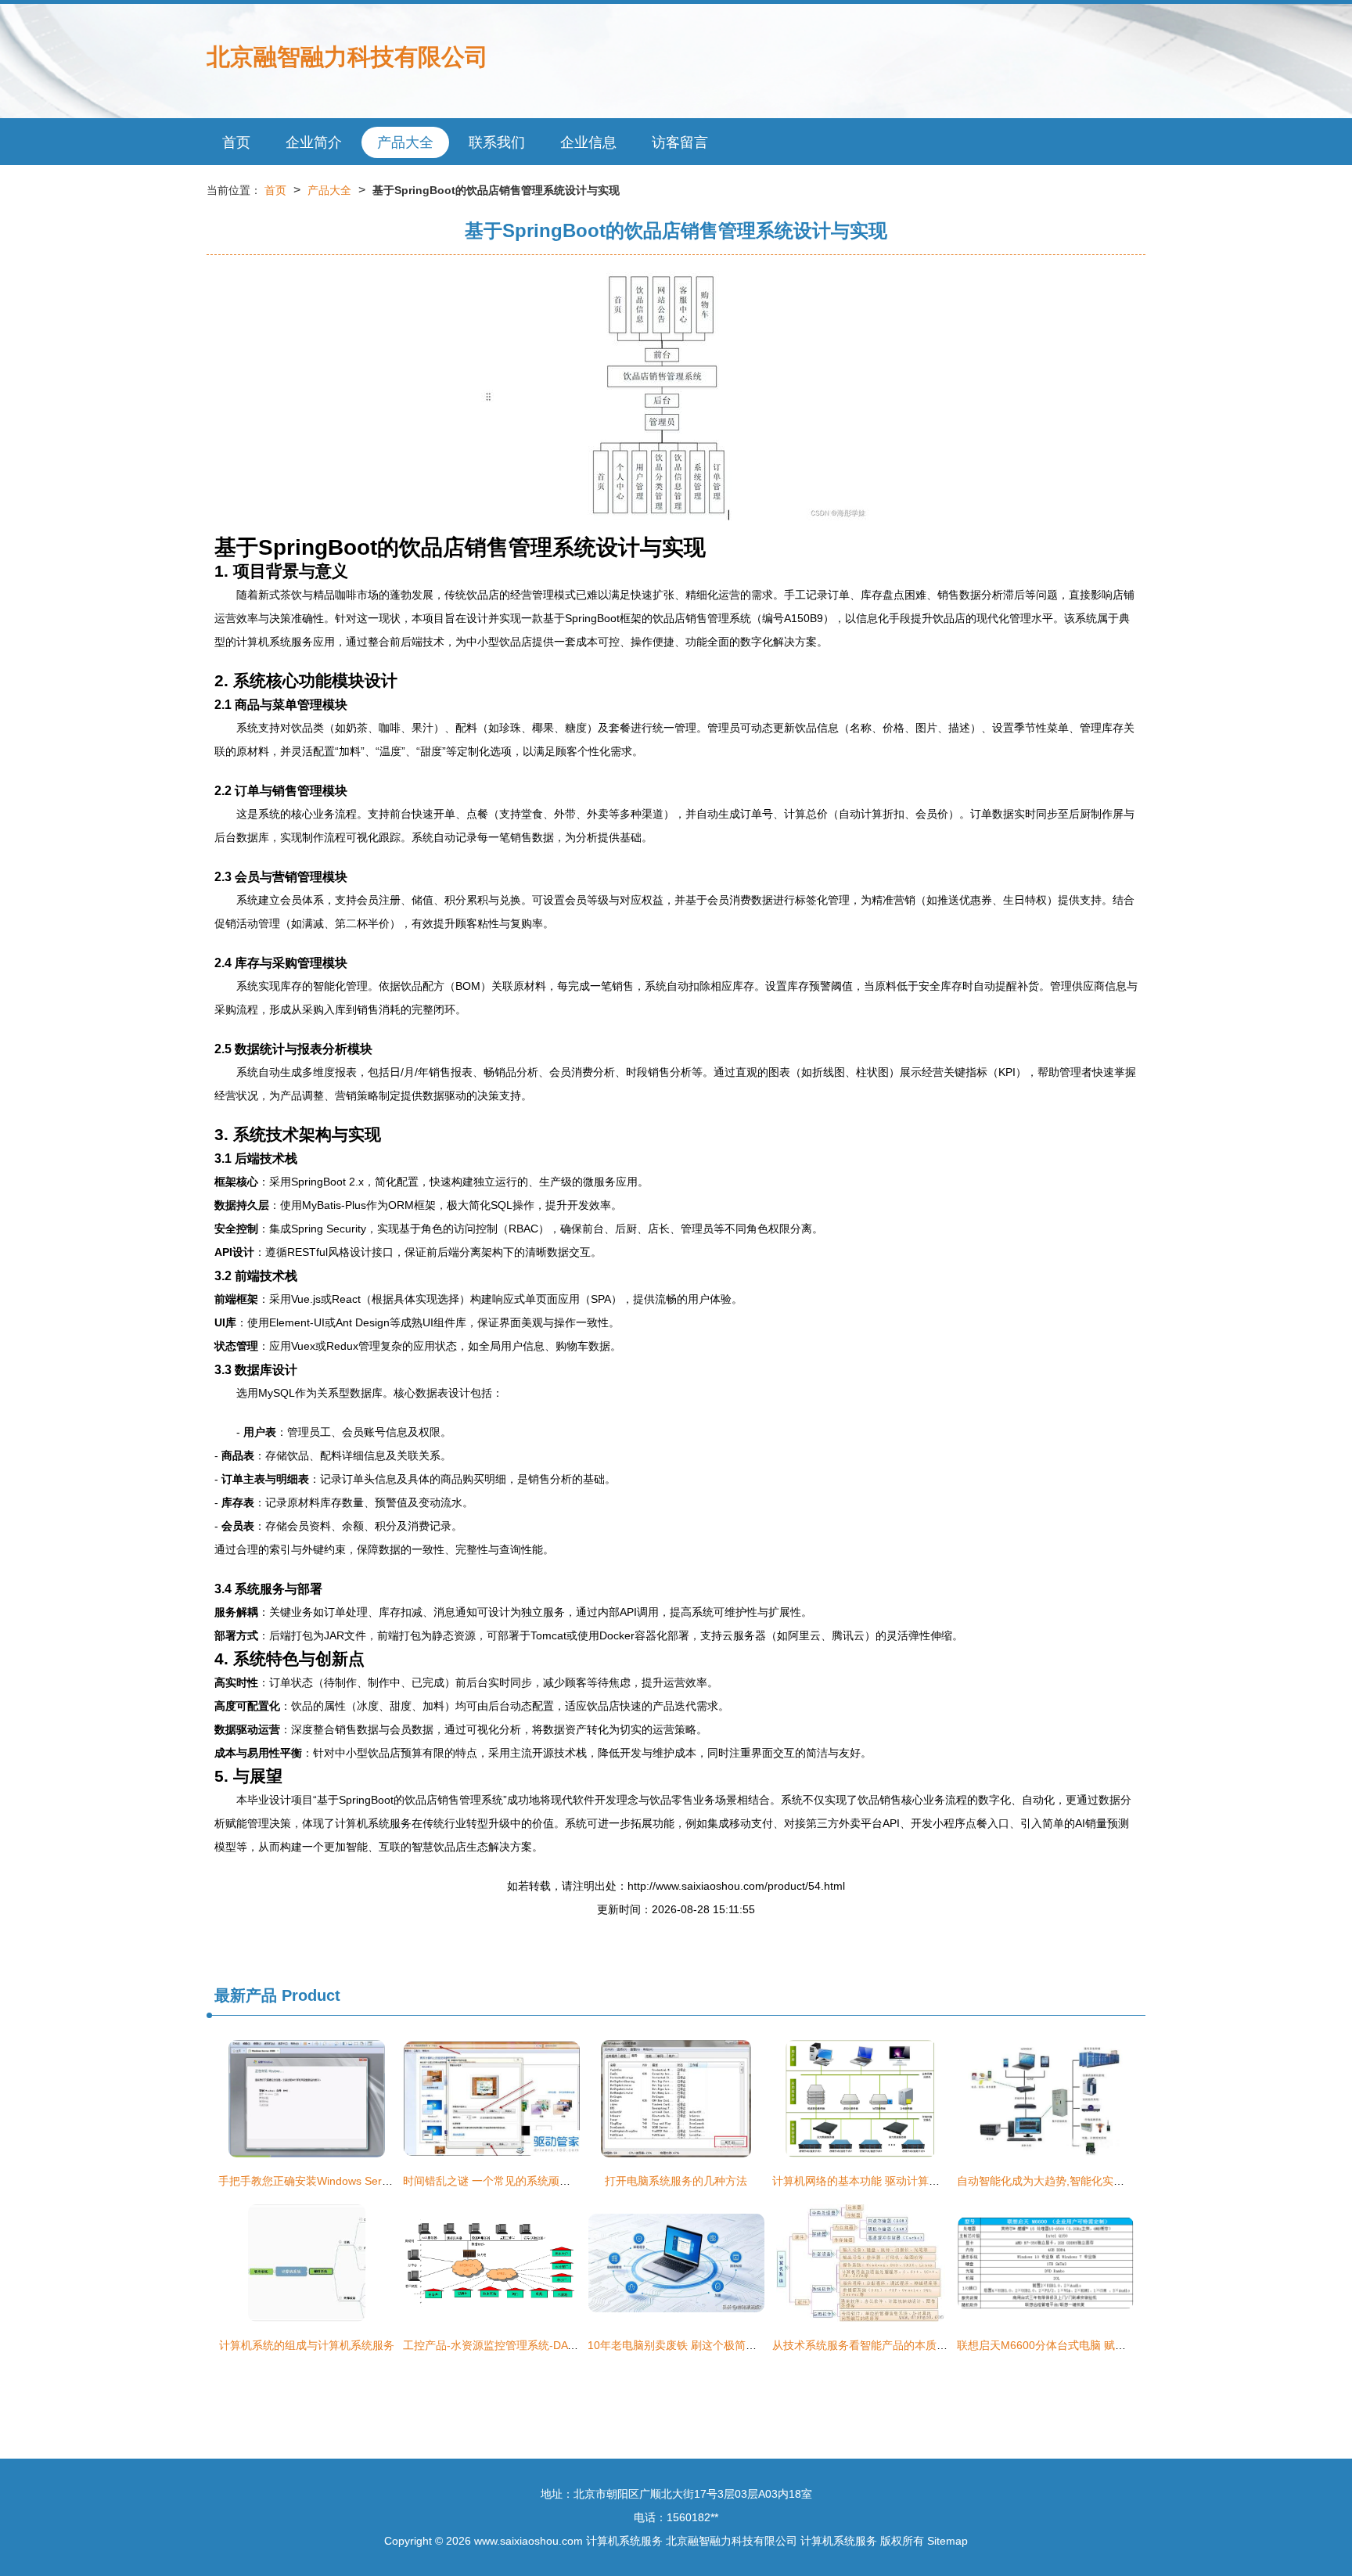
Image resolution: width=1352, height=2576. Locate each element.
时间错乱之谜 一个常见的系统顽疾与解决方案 (514, 2181)
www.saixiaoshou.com (529, 2541)
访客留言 (680, 142)
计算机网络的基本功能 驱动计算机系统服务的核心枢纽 (905, 2181)
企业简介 (314, 142)
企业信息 (588, 142)
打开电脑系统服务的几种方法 (676, 2181)
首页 (236, 142)
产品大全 (405, 142)
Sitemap (947, 2541)
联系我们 (497, 142)
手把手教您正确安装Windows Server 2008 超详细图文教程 (362, 2181)
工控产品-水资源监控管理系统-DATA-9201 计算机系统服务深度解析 (568, 2345)
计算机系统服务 (624, 2541)
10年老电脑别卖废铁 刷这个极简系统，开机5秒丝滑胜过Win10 (740, 2345)
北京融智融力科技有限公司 (347, 57)
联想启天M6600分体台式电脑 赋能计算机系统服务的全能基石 (1107, 2345)
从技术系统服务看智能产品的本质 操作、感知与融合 (900, 2345)
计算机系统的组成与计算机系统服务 (307, 2345)
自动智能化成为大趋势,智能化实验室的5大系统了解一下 (1093, 2181)
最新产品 (246, 1995)
